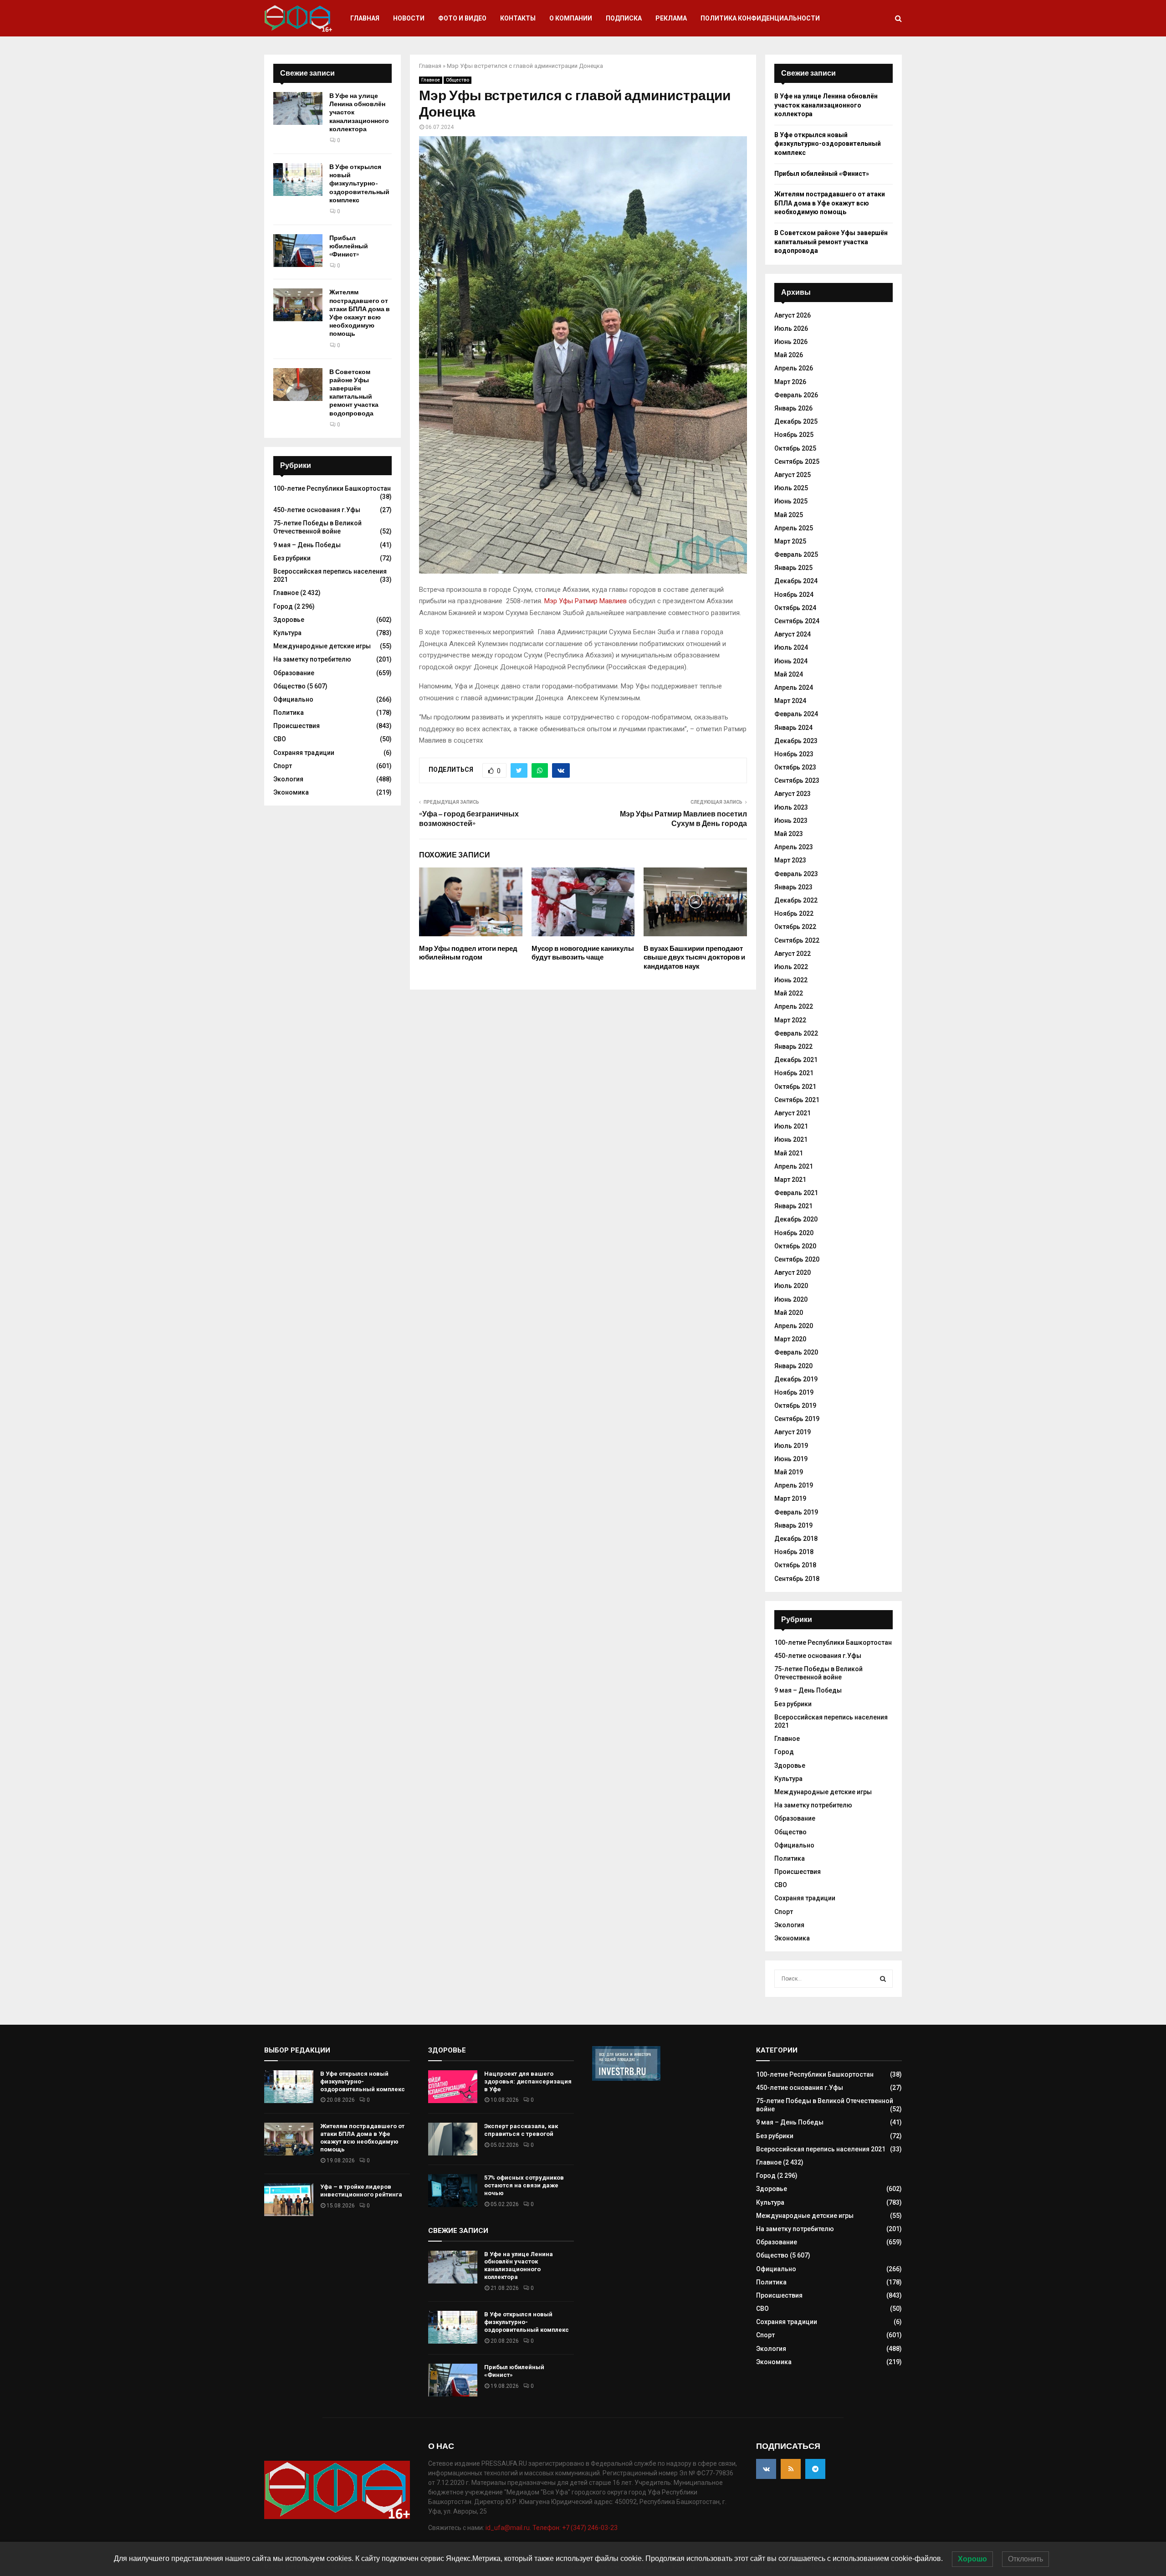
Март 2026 (790, 382)
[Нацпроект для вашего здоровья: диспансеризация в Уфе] (453, 2087)
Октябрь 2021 (795, 1087)
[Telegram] (815, 2469)
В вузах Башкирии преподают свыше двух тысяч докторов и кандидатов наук (694, 957)
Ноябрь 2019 (794, 1392)
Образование (294, 673)
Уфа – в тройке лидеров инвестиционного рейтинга (361, 2191)
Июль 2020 (791, 1286)
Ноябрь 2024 (794, 595)
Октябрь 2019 (795, 1406)
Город (283, 606)
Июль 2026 (791, 328)
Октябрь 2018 (795, 1565)
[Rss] (791, 2469)
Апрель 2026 (794, 368)
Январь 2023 (793, 887)
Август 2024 (793, 634)
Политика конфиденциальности (760, 18)
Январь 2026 (793, 408)
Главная (365, 18)
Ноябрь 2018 (794, 1552)
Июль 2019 (791, 1446)
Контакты (518, 18)
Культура (287, 633)
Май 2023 (789, 834)
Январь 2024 (793, 728)
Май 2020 (789, 1313)
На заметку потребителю (312, 659)
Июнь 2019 (791, 1459)
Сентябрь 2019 (797, 1419)
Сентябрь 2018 (797, 1579)
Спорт (283, 766)
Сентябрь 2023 (797, 780)
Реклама (671, 18)
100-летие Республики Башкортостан (332, 488)
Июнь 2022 (791, 980)
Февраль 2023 (796, 874)
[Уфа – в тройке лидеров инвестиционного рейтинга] (289, 2200)
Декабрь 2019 (796, 1379)
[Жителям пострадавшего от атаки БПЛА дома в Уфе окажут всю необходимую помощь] (298, 305)
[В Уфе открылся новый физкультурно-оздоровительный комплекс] (298, 180)
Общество (458, 80)
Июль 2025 (791, 488)
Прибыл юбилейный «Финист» (349, 246)
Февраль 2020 (796, 1352)
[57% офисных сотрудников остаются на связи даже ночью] (453, 2191)
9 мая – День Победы (307, 545)
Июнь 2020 (791, 1299)
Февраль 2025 (796, 554)
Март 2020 (790, 1339)
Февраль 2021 (796, 1193)
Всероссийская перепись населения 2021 (821, 2149)
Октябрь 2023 (795, 767)
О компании (571, 18)
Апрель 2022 (794, 1006)
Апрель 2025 (794, 528)
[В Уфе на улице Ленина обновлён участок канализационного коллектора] (298, 108)
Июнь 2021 (791, 1139)
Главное (431, 80)
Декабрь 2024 (796, 581)
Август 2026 (793, 315)
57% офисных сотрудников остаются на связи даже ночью (524, 2185)
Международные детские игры (322, 646)
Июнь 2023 (791, 821)
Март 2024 (790, 701)
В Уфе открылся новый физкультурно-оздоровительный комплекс (359, 184)
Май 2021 (789, 1153)
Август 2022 (793, 954)
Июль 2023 (791, 807)
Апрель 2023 (794, 847)
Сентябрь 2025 (797, 462)
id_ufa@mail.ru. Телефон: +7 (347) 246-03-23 (552, 2528)
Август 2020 (793, 1273)
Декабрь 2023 (796, 741)
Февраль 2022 (796, 1033)
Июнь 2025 (791, 501)
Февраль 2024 (796, 714)
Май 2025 (789, 515)
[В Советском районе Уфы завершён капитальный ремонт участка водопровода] (298, 385)
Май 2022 (789, 993)
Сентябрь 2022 (797, 940)
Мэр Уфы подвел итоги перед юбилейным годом (468, 953)
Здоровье (289, 620)
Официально (293, 699)
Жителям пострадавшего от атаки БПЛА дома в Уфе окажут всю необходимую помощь (360, 313)
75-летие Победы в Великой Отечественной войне (317, 527)
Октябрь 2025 (795, 448)
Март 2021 (790, 1180)
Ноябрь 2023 (794, 754)
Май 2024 (789, 674)
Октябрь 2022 (795, 927)
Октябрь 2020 (795, 1246)
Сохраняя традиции (304, 753)
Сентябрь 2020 (797, 1259)
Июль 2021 (791, 1126)
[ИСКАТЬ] (883, 1979)
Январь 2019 (793, 1525)
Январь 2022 (793, 1047)
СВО (280, 739)
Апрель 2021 (794, 1166)
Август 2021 (793, 1113)
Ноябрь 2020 (794, 1233)
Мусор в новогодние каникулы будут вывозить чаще (583, 953)
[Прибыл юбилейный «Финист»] (298, 251)
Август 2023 (793, 794)
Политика (289, 713)
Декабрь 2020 (796, 1219)
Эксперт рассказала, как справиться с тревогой (521, 2130)
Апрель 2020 (794, 1326)
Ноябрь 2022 (794, 913)
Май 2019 (789, 1472)
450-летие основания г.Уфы (317, 510)
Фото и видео (462, 18)
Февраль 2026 (796, 395)
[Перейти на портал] (626, 2078)
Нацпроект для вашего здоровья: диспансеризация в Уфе (528, 2081)
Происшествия (297, 726)
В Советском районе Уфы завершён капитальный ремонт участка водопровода (354, 393)
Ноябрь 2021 (794, 1073)
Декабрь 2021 (796, 1060)
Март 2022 (790, 1020)
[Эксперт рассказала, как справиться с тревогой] (453, 2139)
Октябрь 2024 (795, 608)
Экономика (291, 792)
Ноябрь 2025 (794, 435)
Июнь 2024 (791, 661)
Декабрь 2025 (796, 421)
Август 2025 (793, 475)
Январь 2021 (793, 1206)
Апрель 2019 (794, 1485)
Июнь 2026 (791, 342)
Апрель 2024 (794, 688)
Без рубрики (292, 558)
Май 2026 (789, 355)
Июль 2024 (791, 647)
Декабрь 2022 (796, 900)
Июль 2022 (791, 967)
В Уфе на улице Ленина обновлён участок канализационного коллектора (826, 105)
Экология (288, 779)
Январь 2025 (793, 568)
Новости (409, 18)
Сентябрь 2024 (797, 621)
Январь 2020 (793, 1366)
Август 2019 (793, 1432)
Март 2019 (790, 1498)
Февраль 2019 (796, 1512)
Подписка (624, 18)
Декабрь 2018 (796, 1539)
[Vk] (766, 2469)
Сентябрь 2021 (797, 1100)
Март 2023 (790, 860)
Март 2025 (790, 541)
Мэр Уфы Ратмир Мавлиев (586, 601)
